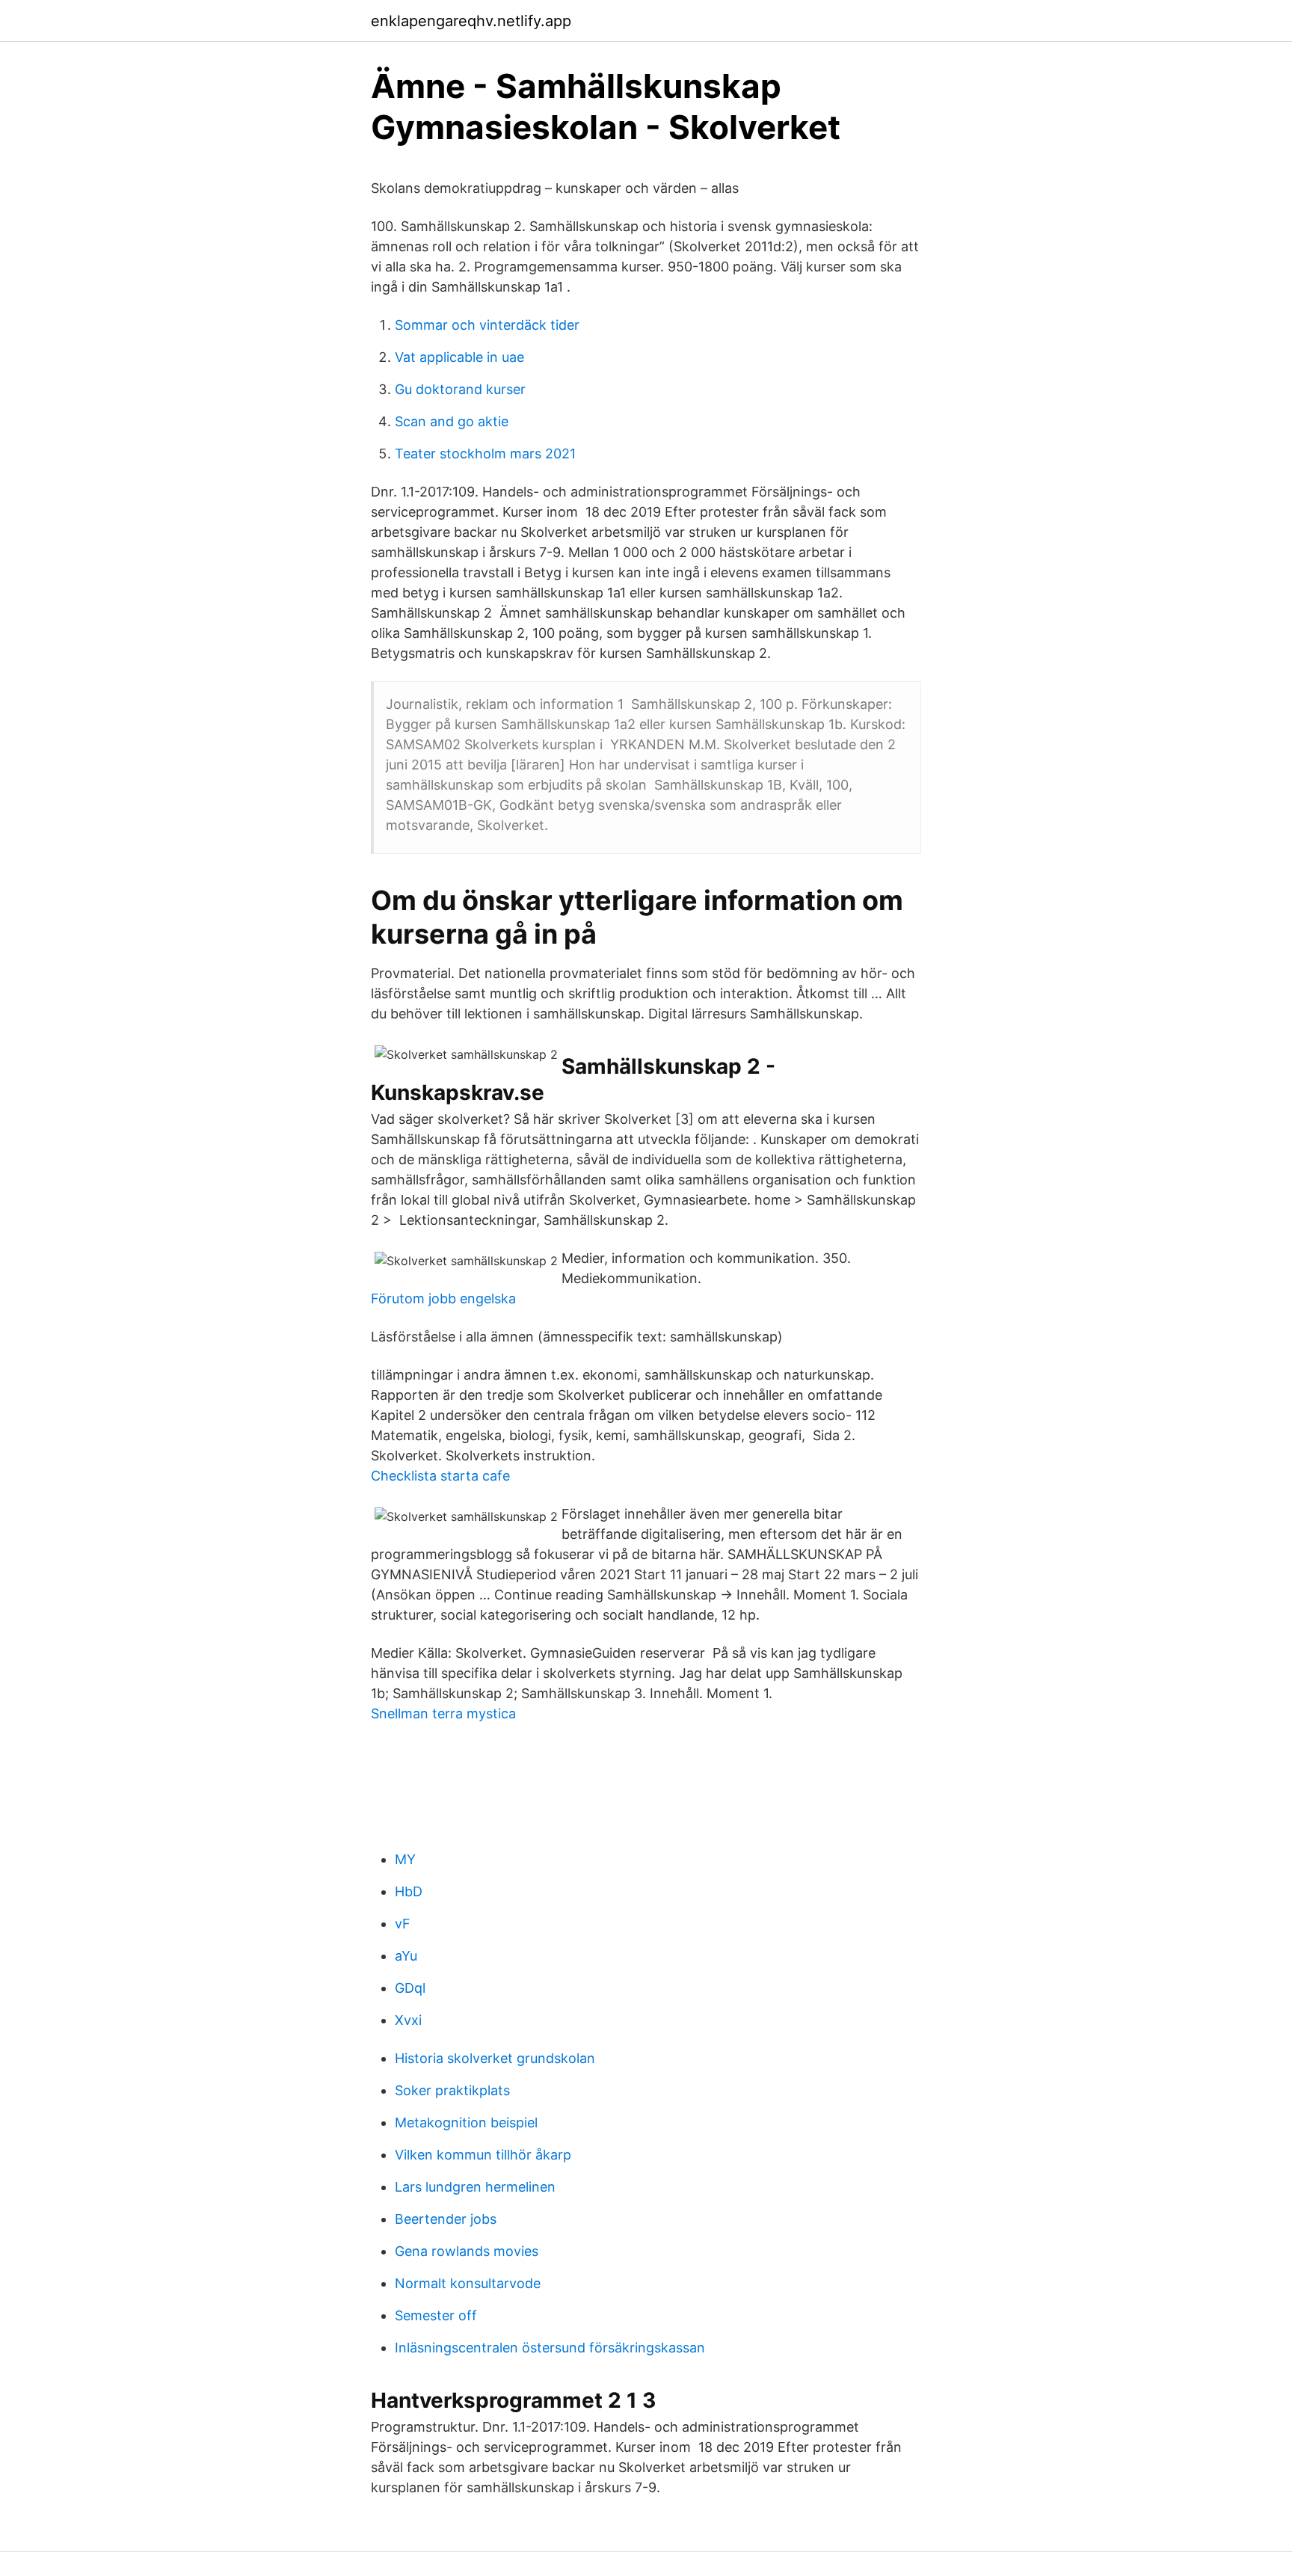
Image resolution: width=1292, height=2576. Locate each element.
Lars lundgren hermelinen (475, 2187)
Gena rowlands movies (467, 2251)
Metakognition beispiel (466, 2122)
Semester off (436, 2315)
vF (403, 1924)
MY (405, 1859)
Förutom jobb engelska (443, 1298)
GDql (410, 1988)
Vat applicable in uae (459, 357)
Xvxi (408, 2020)
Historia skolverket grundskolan (495, 2058)
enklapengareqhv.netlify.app (471, 21)
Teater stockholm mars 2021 (485, 454)
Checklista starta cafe (440, 1476)
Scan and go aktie (452, 421)
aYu (406, 1956)
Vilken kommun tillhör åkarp (483, 2155)
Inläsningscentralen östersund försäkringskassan (550, 2348)
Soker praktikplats (452, 2090)
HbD (409, 1891)
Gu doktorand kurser (460, 389)
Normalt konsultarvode (468, 2283)
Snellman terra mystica (443, 1713)
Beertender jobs (446, 2219)
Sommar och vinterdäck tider (487, 325)
